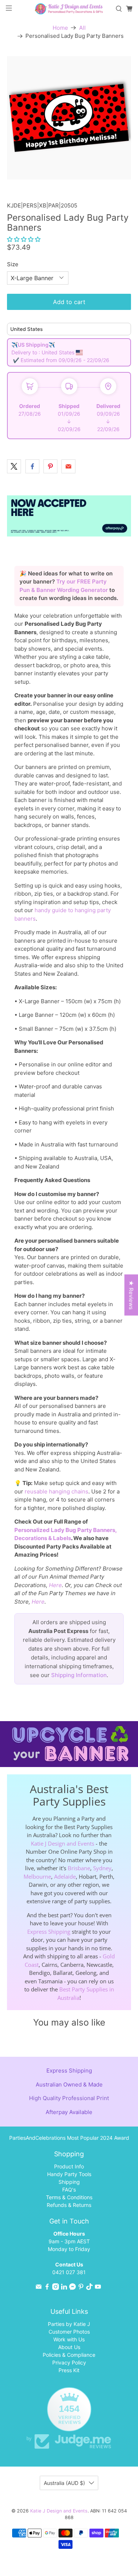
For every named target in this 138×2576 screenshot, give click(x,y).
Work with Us (69, 2339)
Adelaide (65, 1876)
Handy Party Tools (69, 2174)
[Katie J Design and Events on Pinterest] (81, 2288)
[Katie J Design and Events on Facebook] (47, 2288)
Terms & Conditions (69, 2197)
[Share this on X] (14, 466)
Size (13, 264)
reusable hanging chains (56, 1491)
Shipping (69, 2182)
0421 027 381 (69, 2272)
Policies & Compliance (69, 2355)
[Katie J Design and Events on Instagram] (56, 2288)
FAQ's (69, 2190)
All (82, 28)
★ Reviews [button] (131, 1295)
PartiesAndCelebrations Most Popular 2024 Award (69, 2138)
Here (55, 1585)
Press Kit (69, 2370)
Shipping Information (79, 1675)
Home (60, 28)
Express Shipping (49, 1932)
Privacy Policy (69, 2362)
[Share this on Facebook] (32, 466)
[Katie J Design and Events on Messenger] (72, 2288)
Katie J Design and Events (63, 1843)
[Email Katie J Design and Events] (39, 2288)
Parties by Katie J (69, 2324)
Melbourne (37, 1876)
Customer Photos (69, 2332)
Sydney (102, 1868)
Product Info (69, 2166)
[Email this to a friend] (68, 466)
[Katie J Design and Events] (69, 9)
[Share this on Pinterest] (50, 466)
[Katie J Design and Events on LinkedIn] (64, 2288)
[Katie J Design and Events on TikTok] (89, 2288)
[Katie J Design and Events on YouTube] (98, 2288)
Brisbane (79, 1868)
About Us (69, 2347)
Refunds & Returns (69, 2205)
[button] (24, 239)
